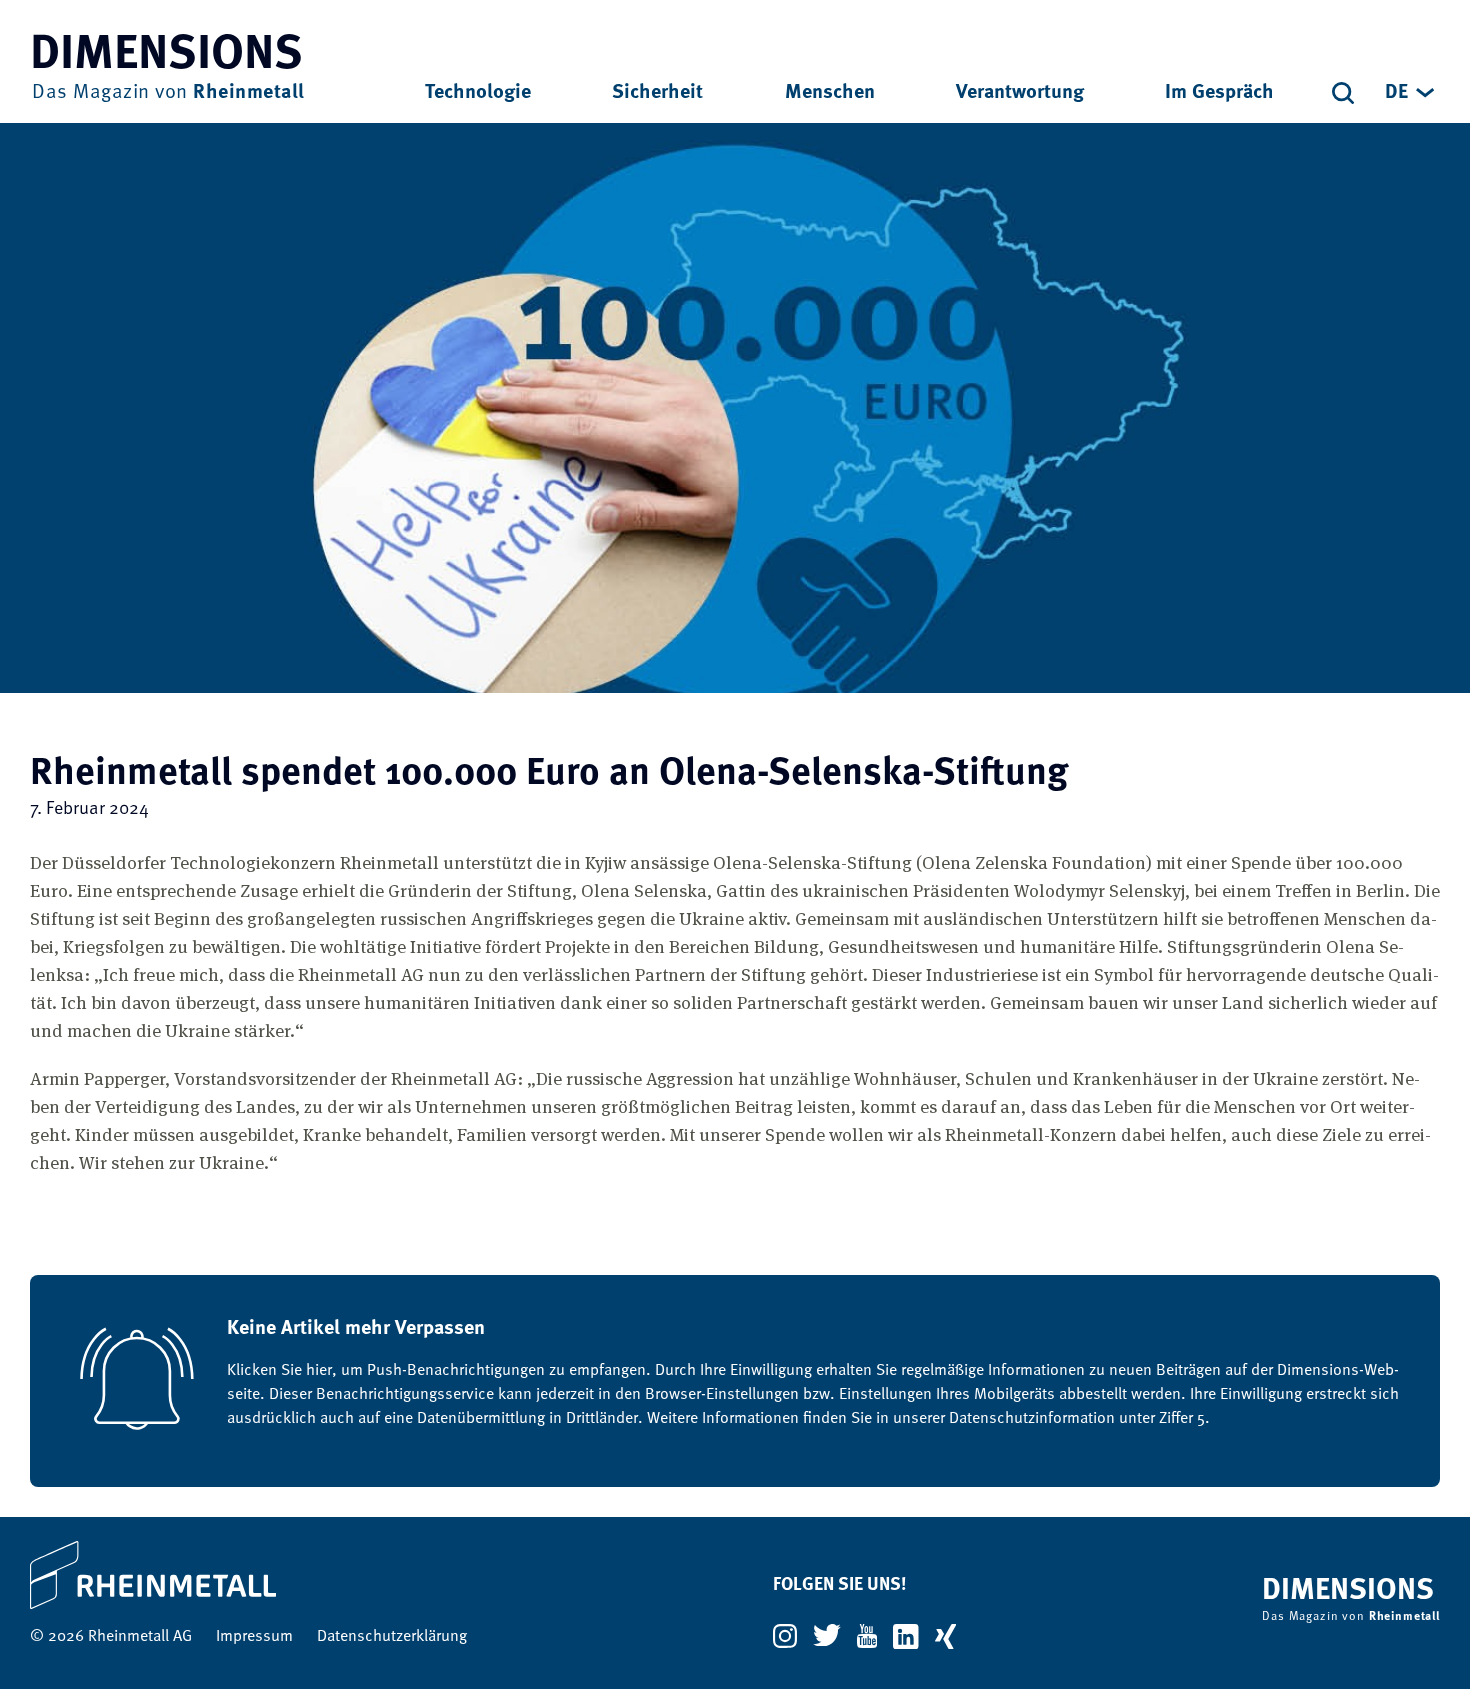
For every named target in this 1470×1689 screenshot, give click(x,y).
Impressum (254, 1637)
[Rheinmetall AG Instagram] (785, 1636)
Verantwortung (1020, 93)
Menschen (830, 93)
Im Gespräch (1219, 93)
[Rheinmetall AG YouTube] (867, 1636)
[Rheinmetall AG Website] (248, 1575)
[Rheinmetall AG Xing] (945, 1636)
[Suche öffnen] (1343, 93)
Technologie (478, 93)
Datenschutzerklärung (392, 1637)
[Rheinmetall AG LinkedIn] (905, 1636)
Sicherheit (657, 93)
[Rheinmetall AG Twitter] (827, 1635)
